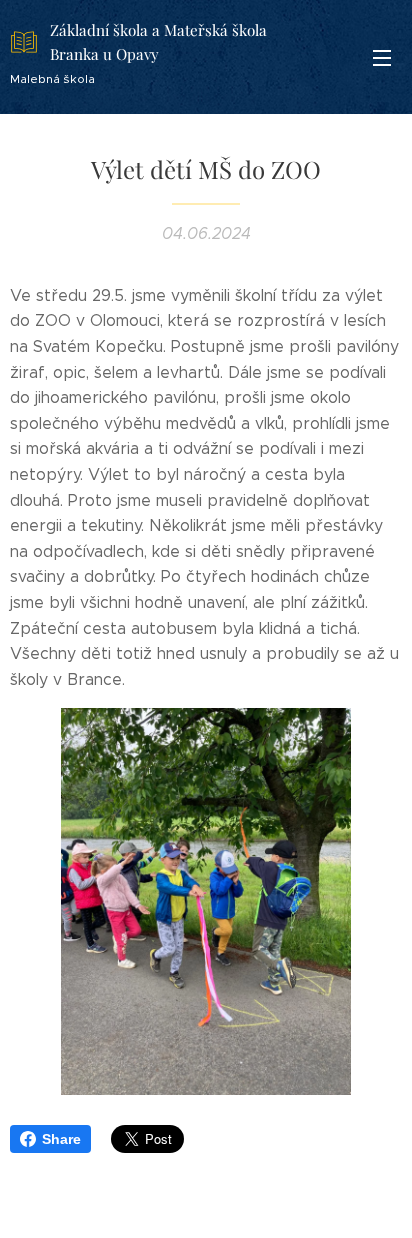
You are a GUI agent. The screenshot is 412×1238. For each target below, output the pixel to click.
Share (61, 1139)
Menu (382, 57)
